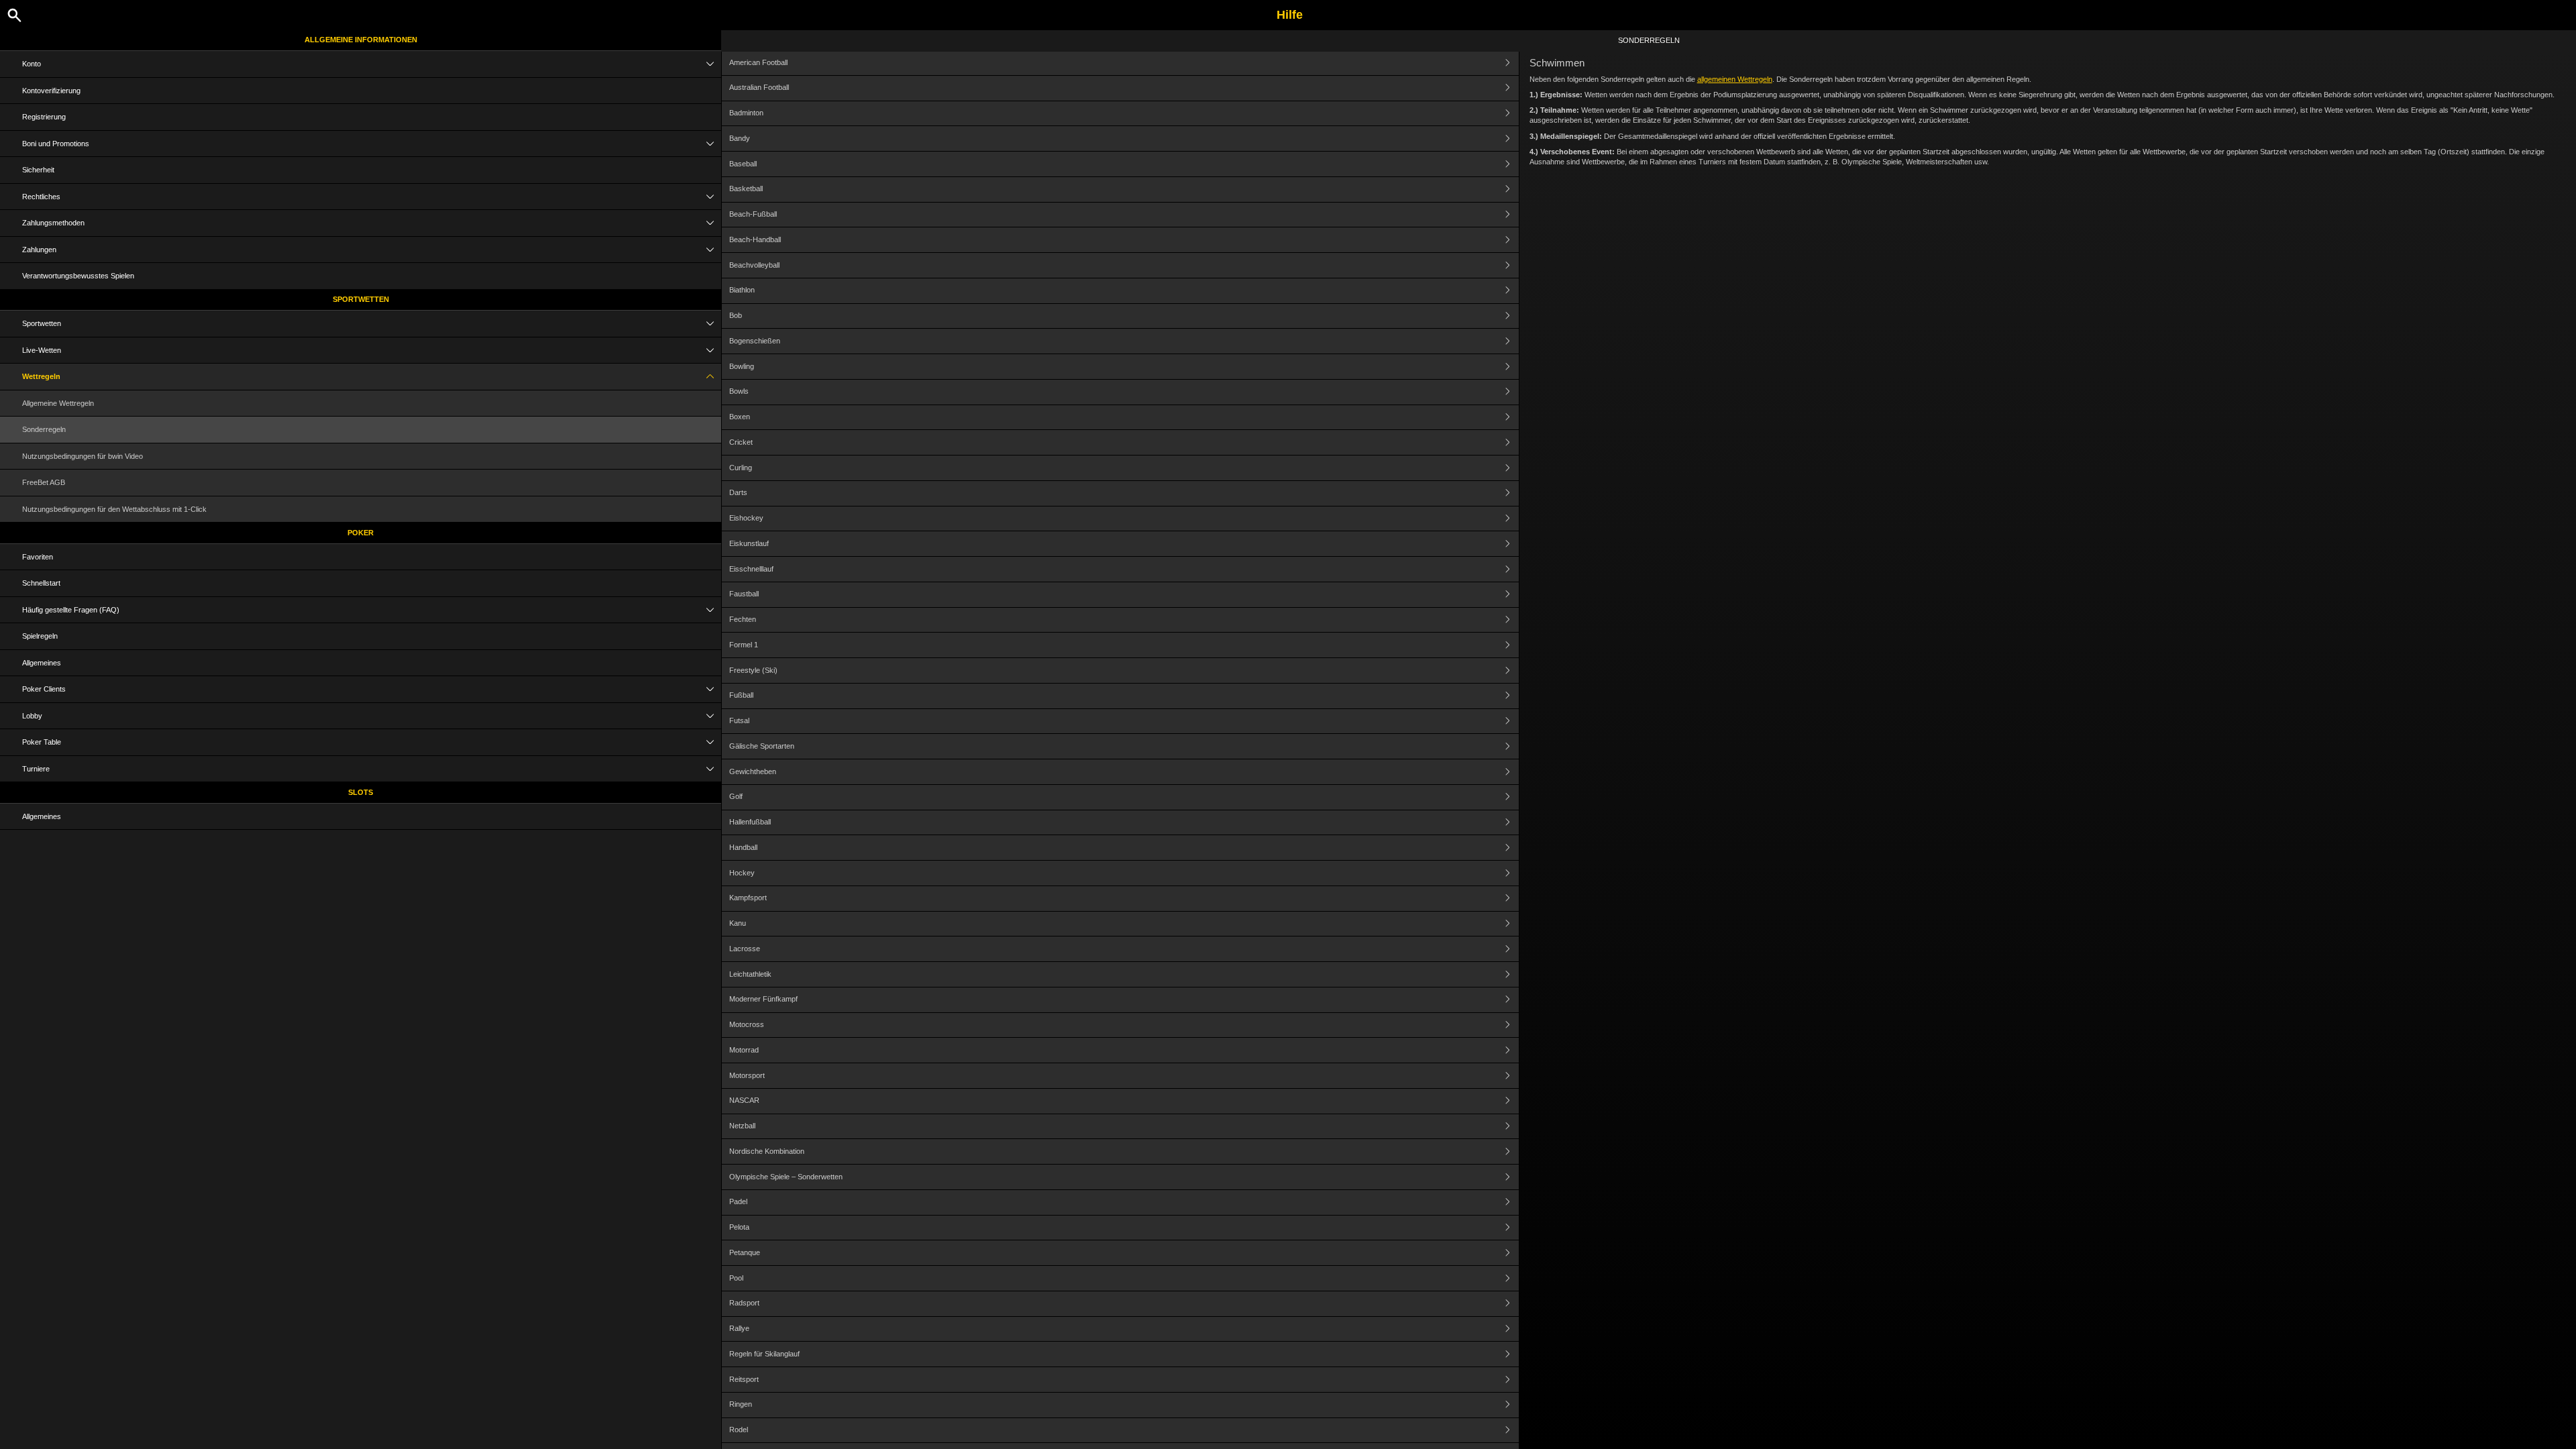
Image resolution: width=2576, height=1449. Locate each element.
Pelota (739, 1227)
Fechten (743, 619)
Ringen (741, 1404)
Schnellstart (41, 583)
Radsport (744, 1303)
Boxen (740, 417)
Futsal (739, 720)
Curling (741, 468)
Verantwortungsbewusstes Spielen (78, 276)
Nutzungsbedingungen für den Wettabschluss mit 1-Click (114, 509)
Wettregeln (41, 376)
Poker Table (42, 742)
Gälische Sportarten (762, 746)
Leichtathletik (750, 974)
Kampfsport (748, 898)
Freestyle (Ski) (753, 670)
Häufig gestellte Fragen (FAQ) (71, 610)
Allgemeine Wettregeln (58, 403)
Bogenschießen (755, 341)
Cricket (741, 442)
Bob (736, 315)
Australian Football (759, 87)
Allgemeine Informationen (361, 40)
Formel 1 (744, 645)
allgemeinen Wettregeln (1735, 79)
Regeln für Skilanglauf (764, 1354)
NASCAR (744, 1100)
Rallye (739, 1328)
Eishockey (746, 518)
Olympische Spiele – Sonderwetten (786, 1177)
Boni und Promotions (56, 144)
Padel (738, 1201)
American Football (758, 62)
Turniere (36, 769)
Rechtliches (41, 197)
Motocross (747, 1024)
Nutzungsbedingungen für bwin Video (83, 456)
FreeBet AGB (44, 482)
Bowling (742, 366)
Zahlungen (39, 250)
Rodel (739, 1430)
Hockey (742, 873)
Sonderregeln (44, 429)
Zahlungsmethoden (53, 223)
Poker (361, 533)
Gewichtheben (753, 771)
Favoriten (38, 557)
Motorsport (747, 1075)
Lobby (32, 716)
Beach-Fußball (753, 214)
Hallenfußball (750, 822)
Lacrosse (745, 949)
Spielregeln (40, 636)
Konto (32, 64)
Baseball (743, 164)
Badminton (746, 113)
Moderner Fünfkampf (763, 999)
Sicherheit (38, 170)
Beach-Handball (755, 239)
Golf (736, 796)
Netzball (742, 1126)
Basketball (746, 189)
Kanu (738, 923)
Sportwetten (361, 299)
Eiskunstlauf (749, 543)
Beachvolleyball (754, 265)
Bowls (739, 391)
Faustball (744, 594)
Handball (743, 847)
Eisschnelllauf (751, 569)
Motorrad (744, 1050)
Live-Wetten (42, 350)
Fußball (741, 695)
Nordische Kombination (767, 1151)
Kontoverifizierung (51, 91)
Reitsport (744, 1379)
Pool (736, 1278)
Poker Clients (44, 689)
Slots (361, 792)
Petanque (745, 1252)
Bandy (740, 138)
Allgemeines (42, 663)
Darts (738, 492)
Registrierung (44, 117)
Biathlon (742, 290)
